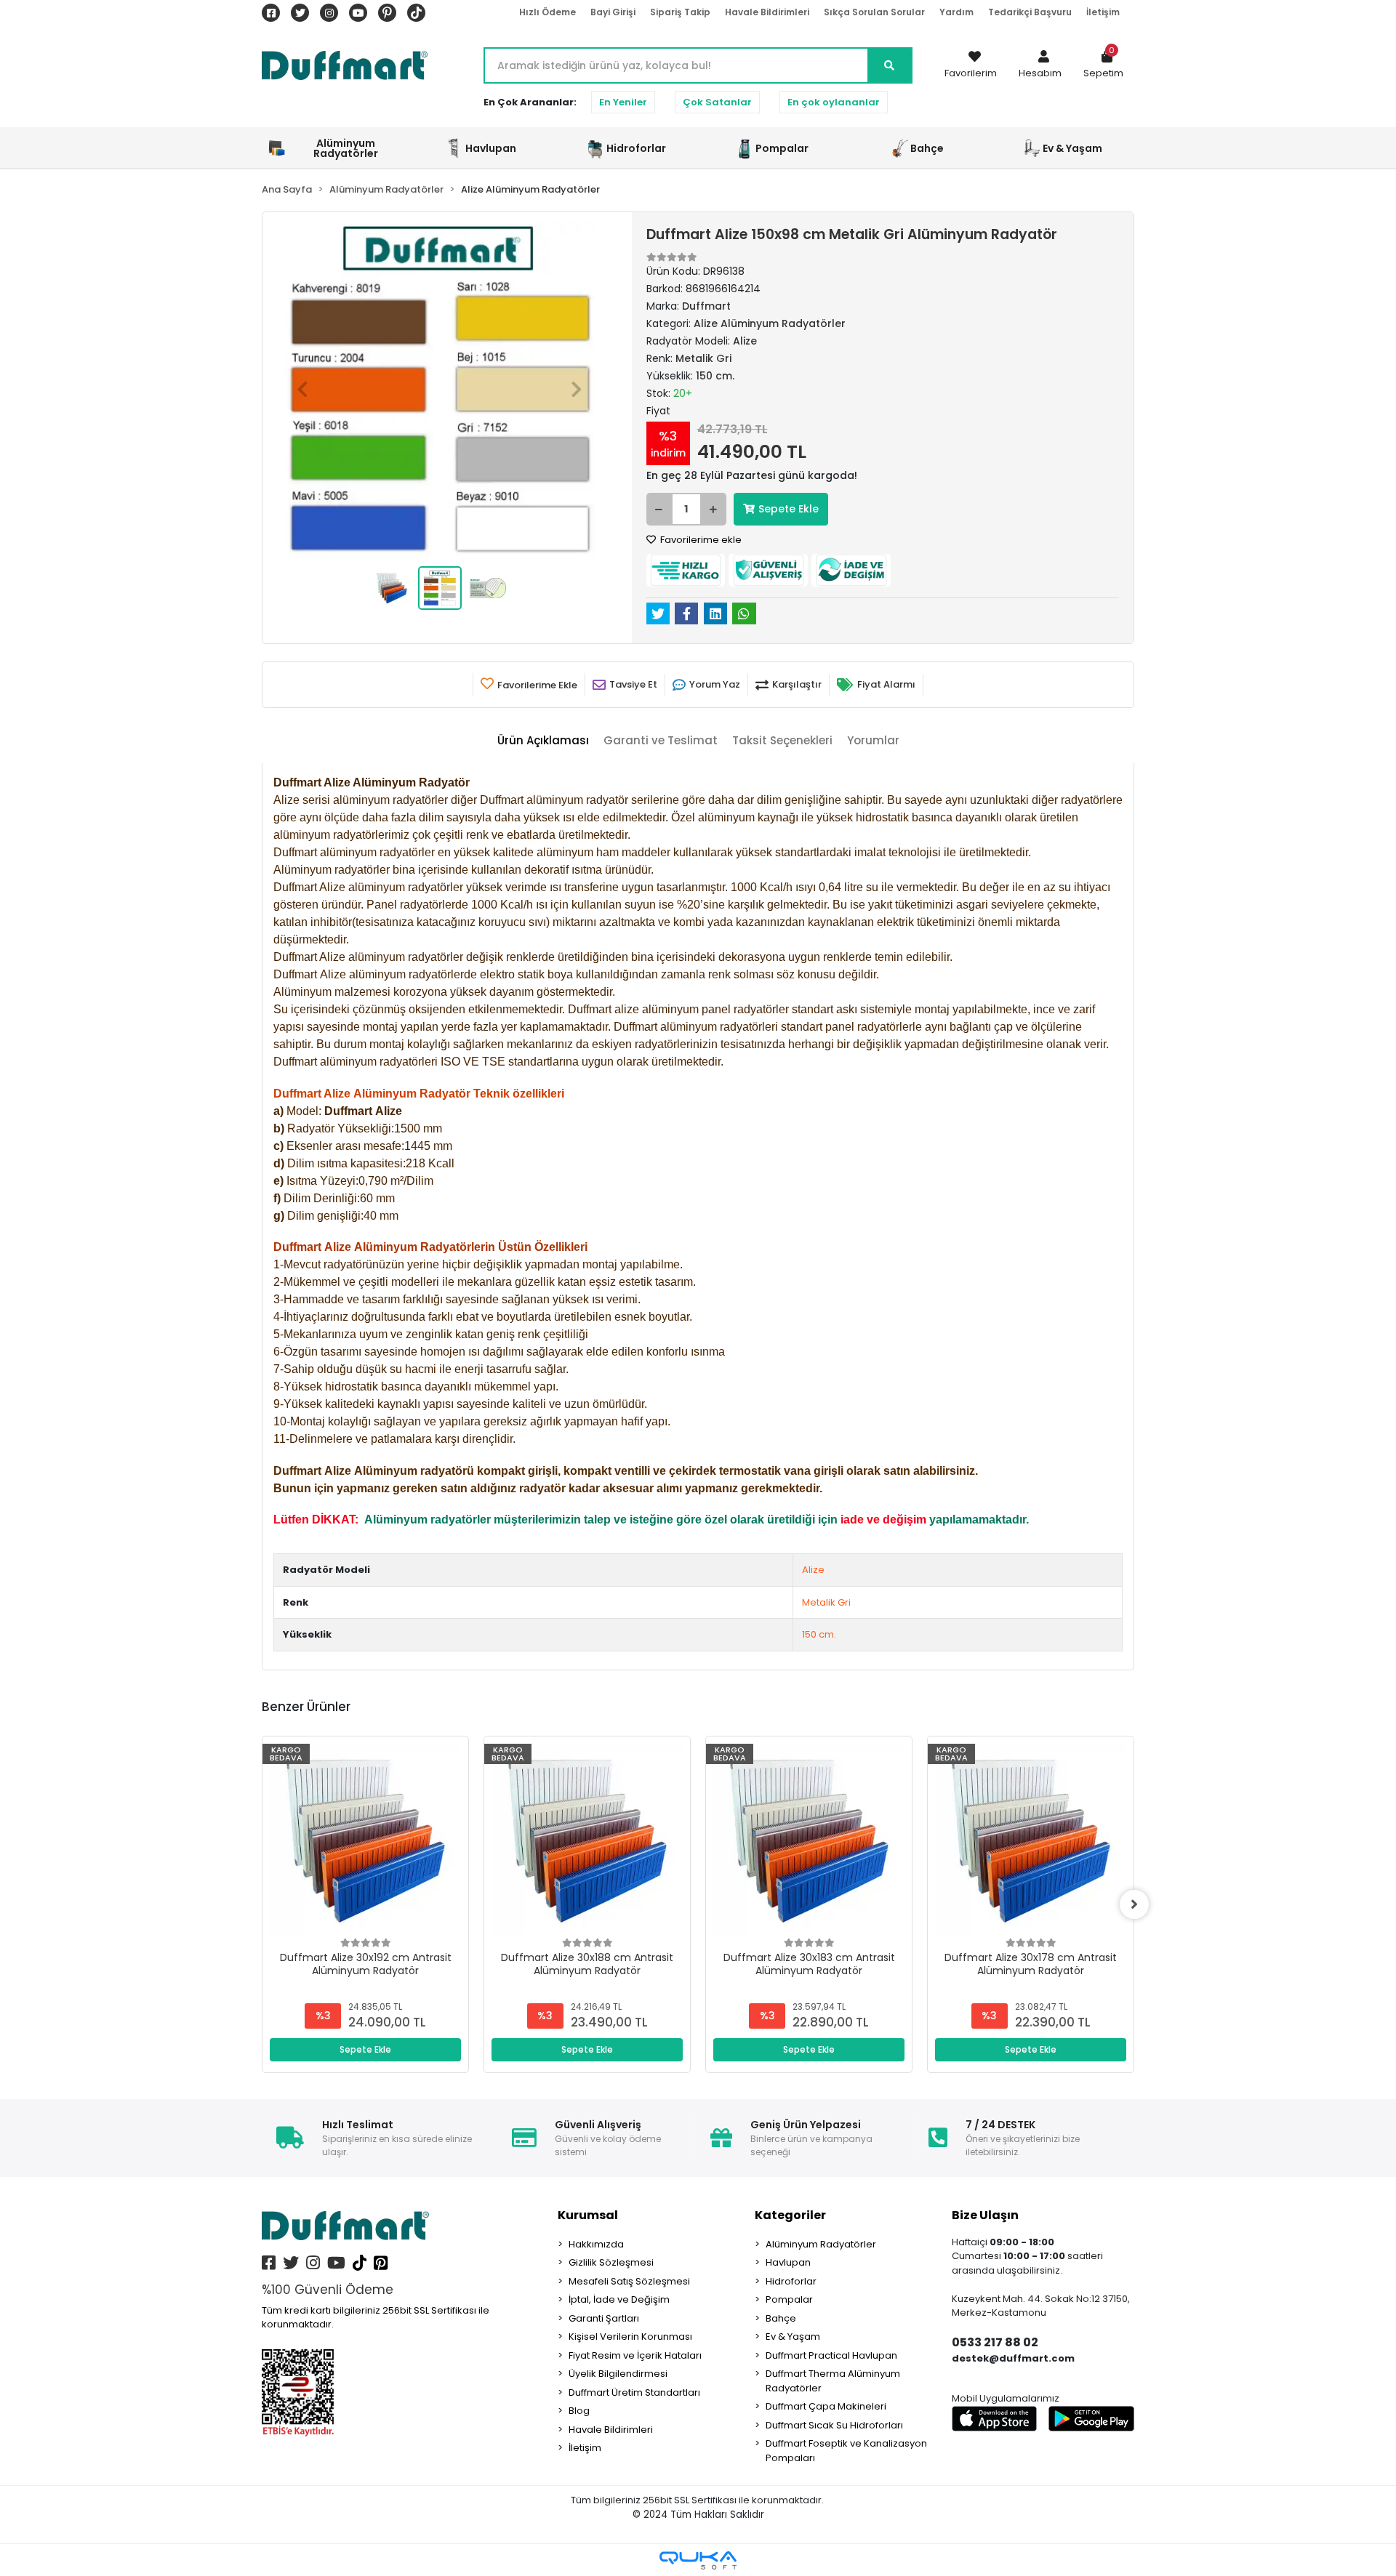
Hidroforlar (791, 2281)
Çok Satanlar (717, 102)
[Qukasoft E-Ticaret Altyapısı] (698, 2560)
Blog (579, 2411)
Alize (813, 1570)
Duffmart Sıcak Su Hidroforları (834, 2425)
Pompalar (789, 2299)
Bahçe (781, 2318)
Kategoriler (790, 2215)
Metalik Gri (826, 1602)
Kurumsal (588, 2215)
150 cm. (819, 1634)
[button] (1040, 65)
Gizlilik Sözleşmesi (611, 2262)
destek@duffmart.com (1013, 2358)
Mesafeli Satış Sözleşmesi (629, 2281)
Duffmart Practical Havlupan (831, 2355)
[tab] (543, 741)
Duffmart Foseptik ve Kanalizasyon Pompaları (846, 2451)
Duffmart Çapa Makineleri (826, 2406)
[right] (1134, 1904)
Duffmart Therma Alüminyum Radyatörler (833, 2381)
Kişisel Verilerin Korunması (630, 2336)
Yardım (956, 12)
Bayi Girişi (613, 12)
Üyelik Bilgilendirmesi (618, 2374)
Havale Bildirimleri (767, 12)
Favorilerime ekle (700, 540)
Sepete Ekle (789, 509)
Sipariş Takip (680, 12)
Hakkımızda (596, 2244)
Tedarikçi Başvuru (1030, 12)
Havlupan (788, 2262)
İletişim (1103, 12)
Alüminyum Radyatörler (821, 2244)
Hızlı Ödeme (547, 12)
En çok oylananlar (834, 102)
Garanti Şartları (604, 2318)
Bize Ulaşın (985, 2215)
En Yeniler (623, 102)
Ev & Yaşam (793, 2336)
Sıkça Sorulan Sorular (874, 12)
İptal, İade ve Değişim (619, 2299)
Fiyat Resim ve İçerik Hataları (635, 2355)
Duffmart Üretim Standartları (634, 2392)
